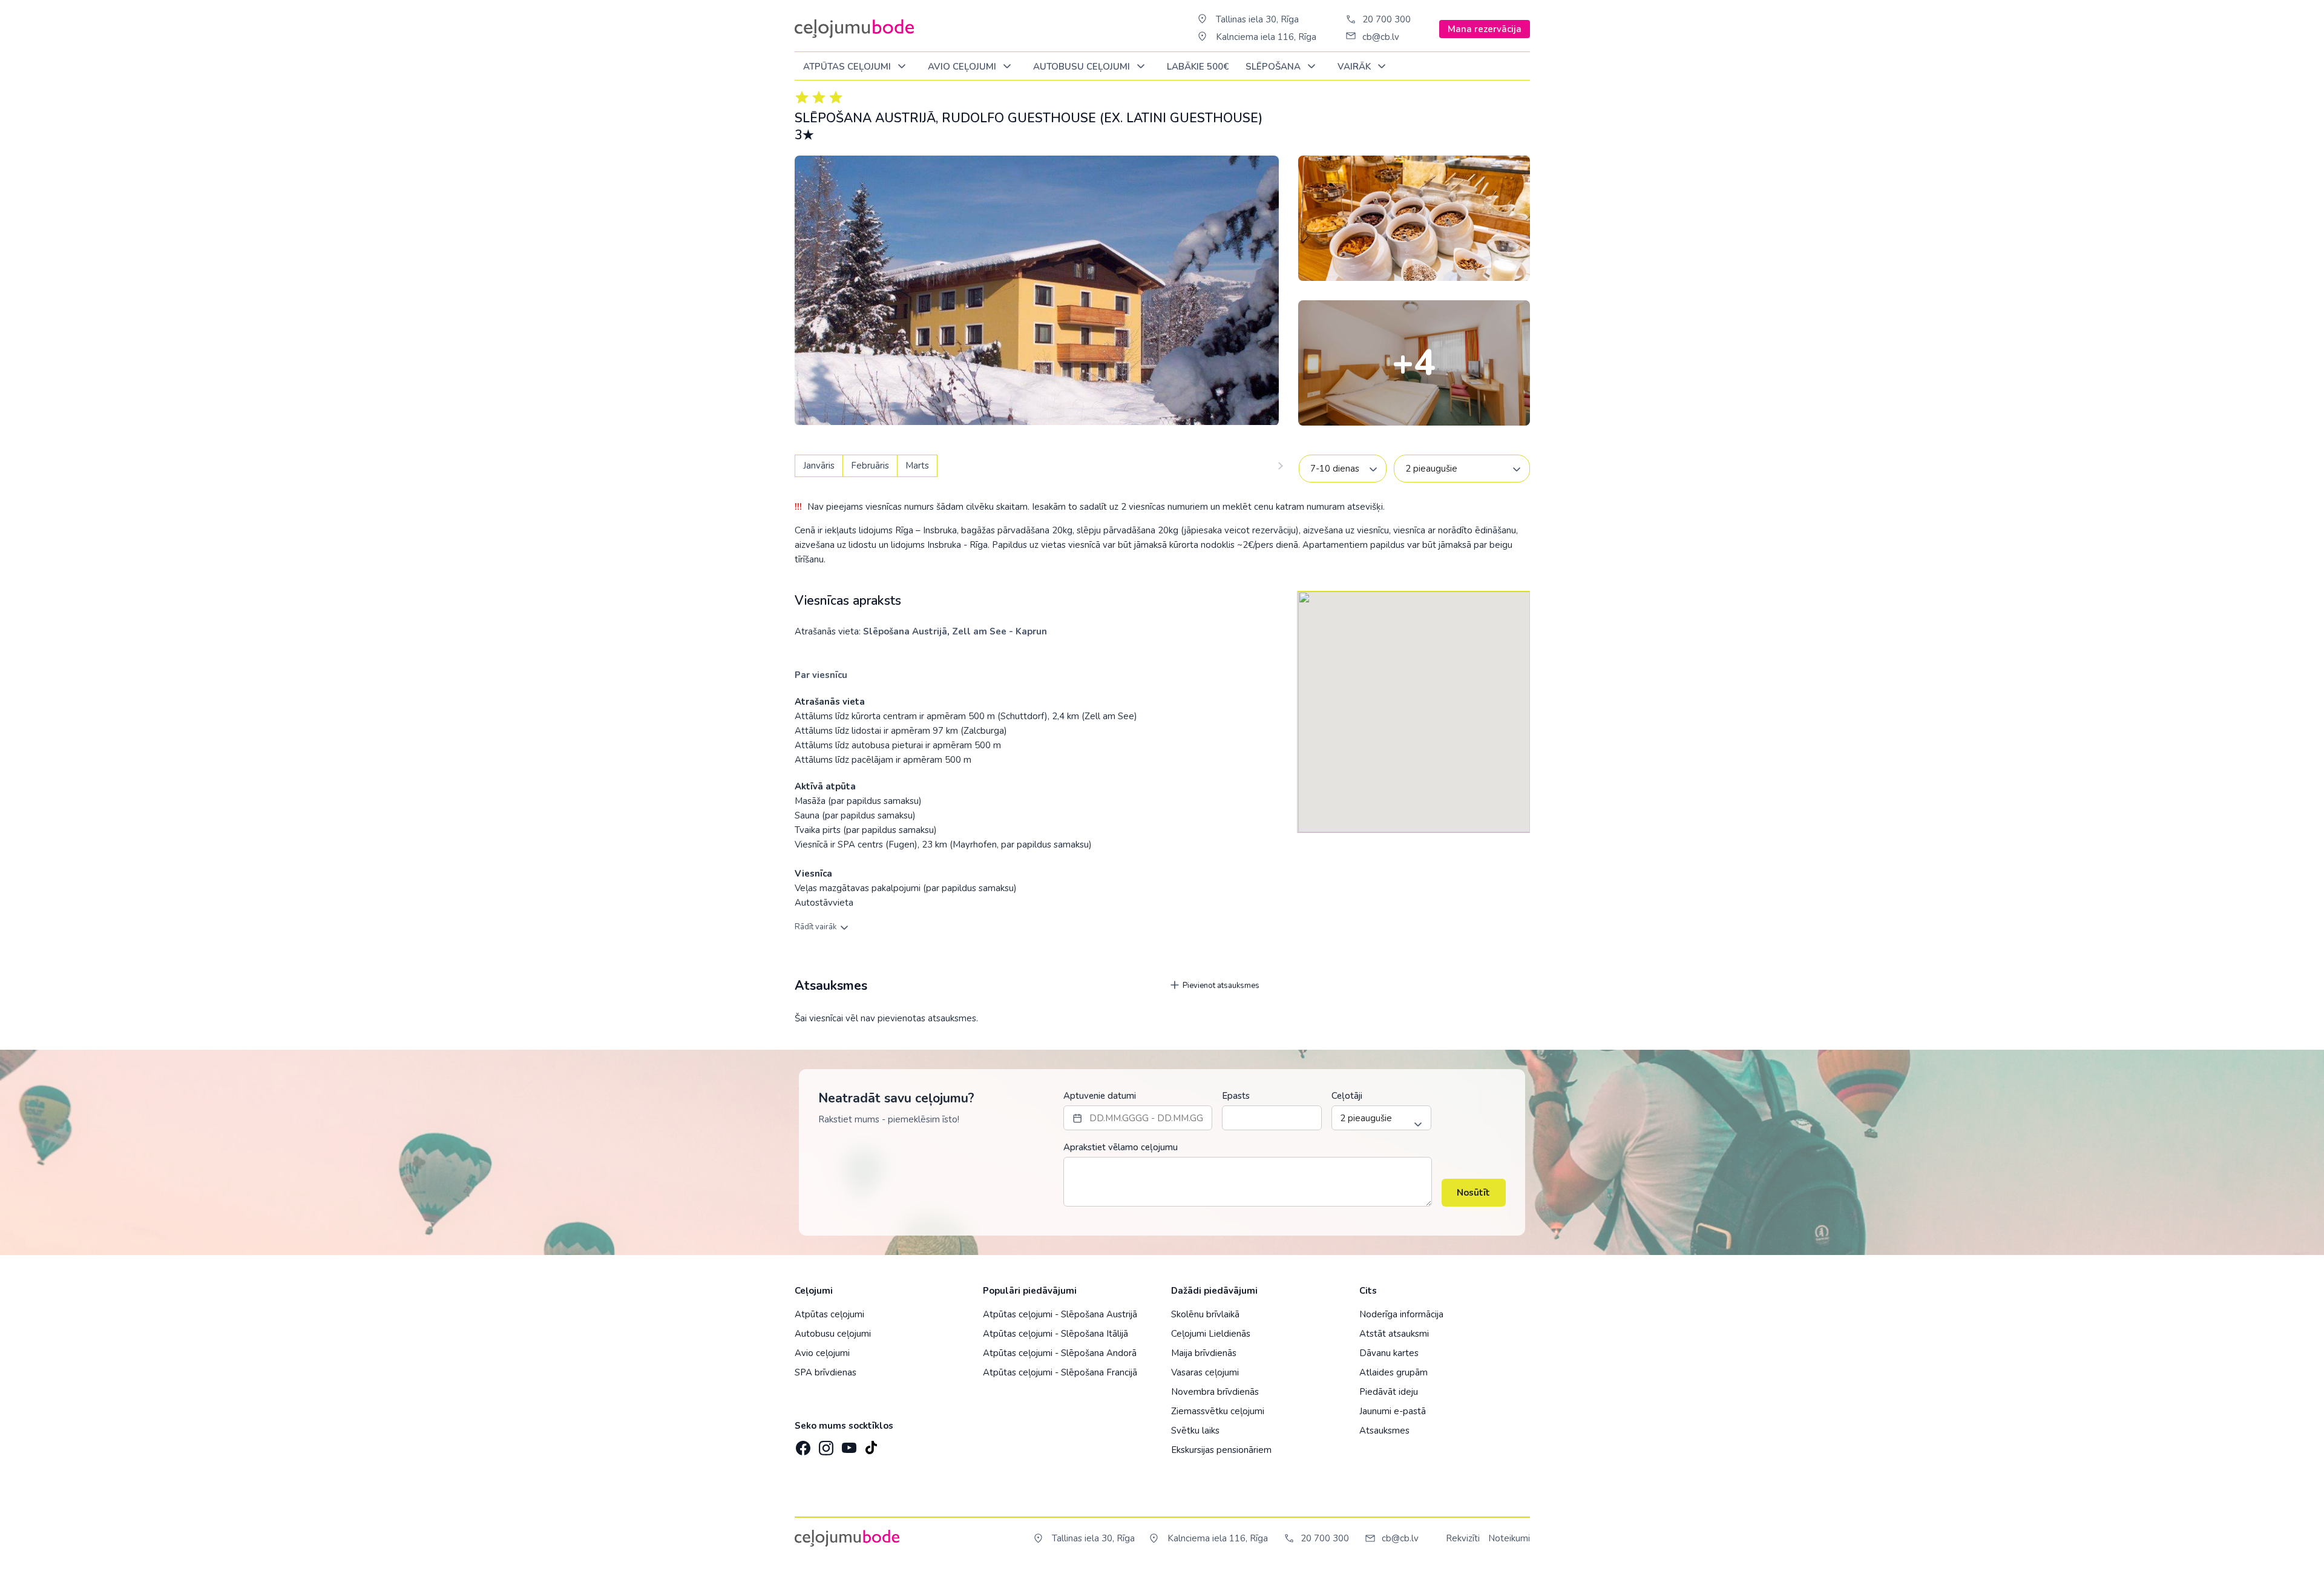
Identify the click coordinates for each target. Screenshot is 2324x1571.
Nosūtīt (1473, 1193)
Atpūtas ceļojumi (848, 67)
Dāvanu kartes (1389, 1353)
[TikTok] (871, 1444)
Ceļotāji (1347, 1096)
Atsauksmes (1384, 1431)
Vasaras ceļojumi (1205, 1372)
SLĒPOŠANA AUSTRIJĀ (865, 118)
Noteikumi (1509, 1538)
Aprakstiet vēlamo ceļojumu (1121, 1147)
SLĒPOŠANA (1274, 67)
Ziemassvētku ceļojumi (1218, 1411)
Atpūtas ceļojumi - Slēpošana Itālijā (1055, 1334)
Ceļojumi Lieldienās (1211, 1334)
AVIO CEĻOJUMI (963, 67)
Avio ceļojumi (822, 1353)
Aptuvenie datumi (1100, 1096)
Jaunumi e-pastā (1393, 1411)
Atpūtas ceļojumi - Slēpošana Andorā (1060, 1353)
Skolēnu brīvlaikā (1205, 1314)
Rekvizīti (1463, 1538)
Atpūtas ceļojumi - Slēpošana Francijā (1060, 1372)
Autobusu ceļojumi (833, 1334)
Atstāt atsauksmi (1394, 1334)
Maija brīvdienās (1204, 1353)
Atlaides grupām (1393, 1372)
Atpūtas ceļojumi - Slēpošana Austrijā (1060, 1314)
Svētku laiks (1195, 1431)
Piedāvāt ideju (1389, 1392)
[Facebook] (802, 1444)
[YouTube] (848, 1444)
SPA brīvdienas (826, 1372)
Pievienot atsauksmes (1220, 986)
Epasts (1236, 1096)
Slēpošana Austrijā (905, 631)
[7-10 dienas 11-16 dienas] (1343, 469)
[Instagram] (825, 1444)
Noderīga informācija (1401, 1314)
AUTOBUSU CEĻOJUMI (1083, 67)
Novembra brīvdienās (1215, 1392)
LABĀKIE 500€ (1198, 67)
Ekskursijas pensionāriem (1221, 1450)
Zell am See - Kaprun (1000, 631)
